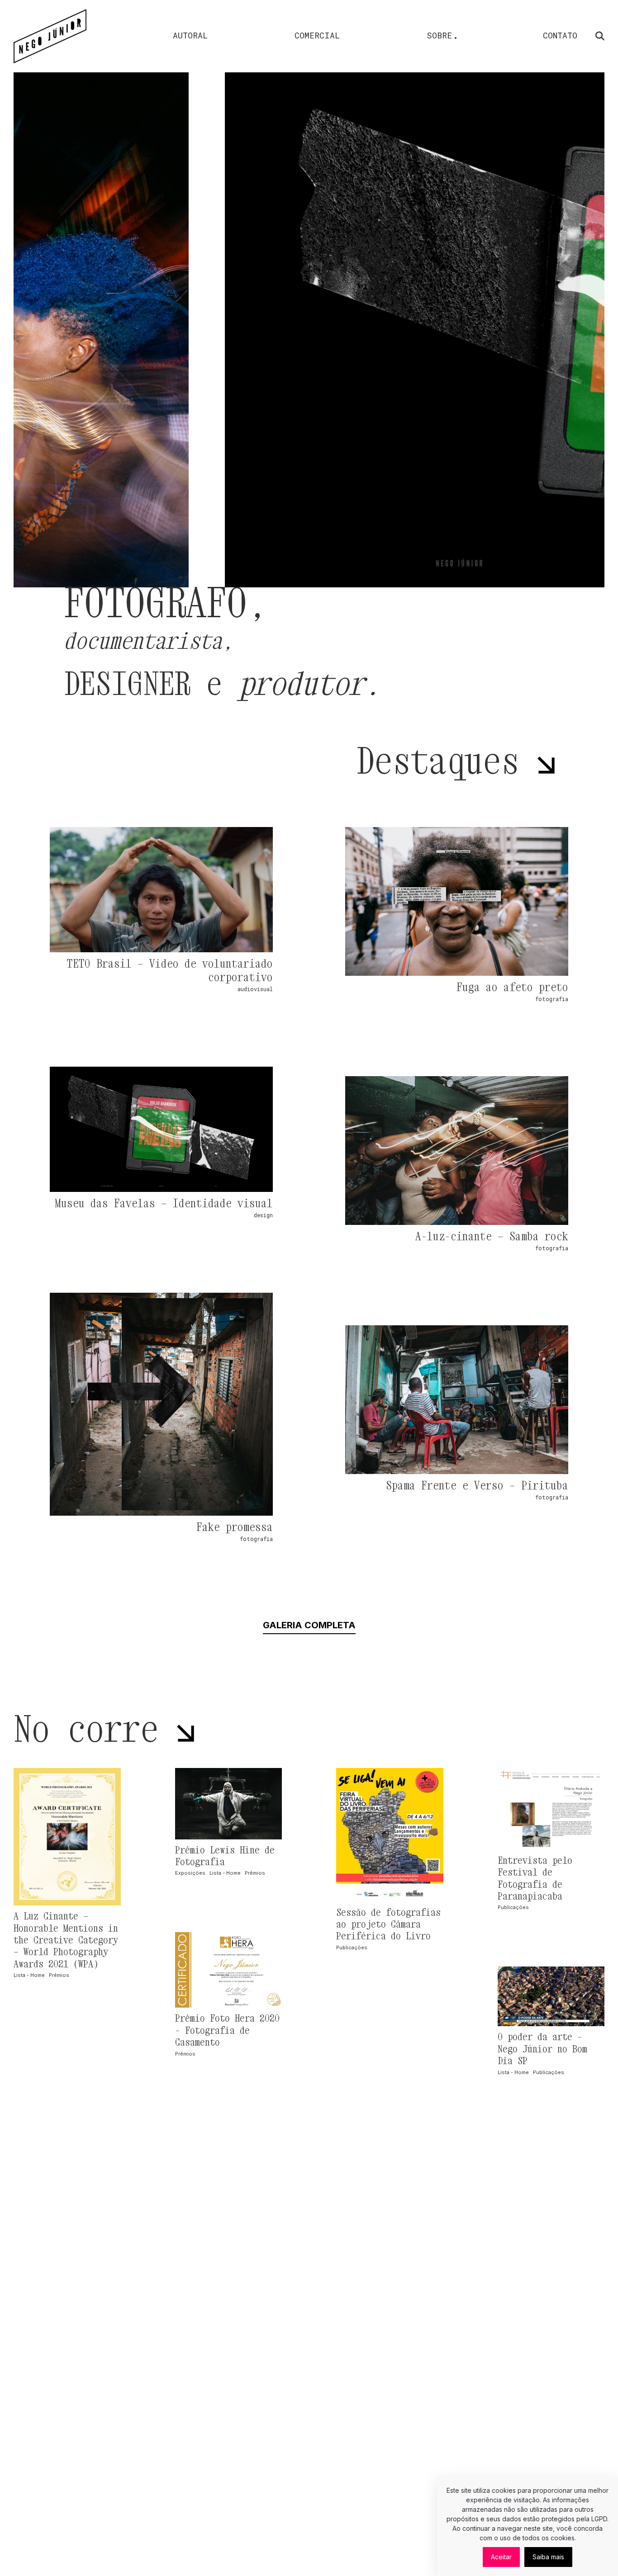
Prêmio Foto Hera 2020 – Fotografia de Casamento (227, 2030)
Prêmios (59, 1975)
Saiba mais (548, 2557)
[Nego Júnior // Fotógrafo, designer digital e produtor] (50, 36)
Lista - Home (29, 1975)
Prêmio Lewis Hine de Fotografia (225, 1856)
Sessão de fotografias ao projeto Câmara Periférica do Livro (388, 1924)
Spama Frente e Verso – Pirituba (477, 1485)
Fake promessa (235, 1527)
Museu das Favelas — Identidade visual (164, 1203)
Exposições (190, 1873)
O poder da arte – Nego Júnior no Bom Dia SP (542, 2049)
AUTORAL (190, 35)
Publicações (352, 1947)
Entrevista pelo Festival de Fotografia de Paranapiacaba (535, 1878)
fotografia (552, 999)
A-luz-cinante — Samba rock (492, 1236)
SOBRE (439, 35)
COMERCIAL (317, 35)
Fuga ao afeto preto (512, 987)
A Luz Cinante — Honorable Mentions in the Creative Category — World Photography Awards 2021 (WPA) (66, 1940)
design (263, 1215)
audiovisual (255, 989)
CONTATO (560, 35)
